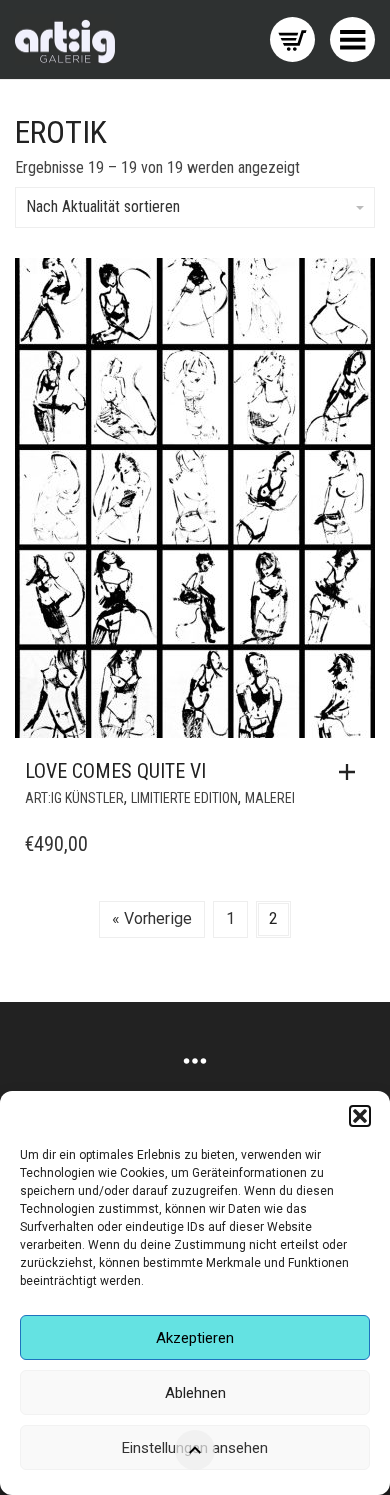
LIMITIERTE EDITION (184, 798)
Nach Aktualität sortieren (103, 206)
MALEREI (270, 798)
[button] (360, 1116)
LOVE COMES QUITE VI (115, 771)
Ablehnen (195, 1393)
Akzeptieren (195, 1338)
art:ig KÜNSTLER (74, 798)
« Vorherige (152, 918)
